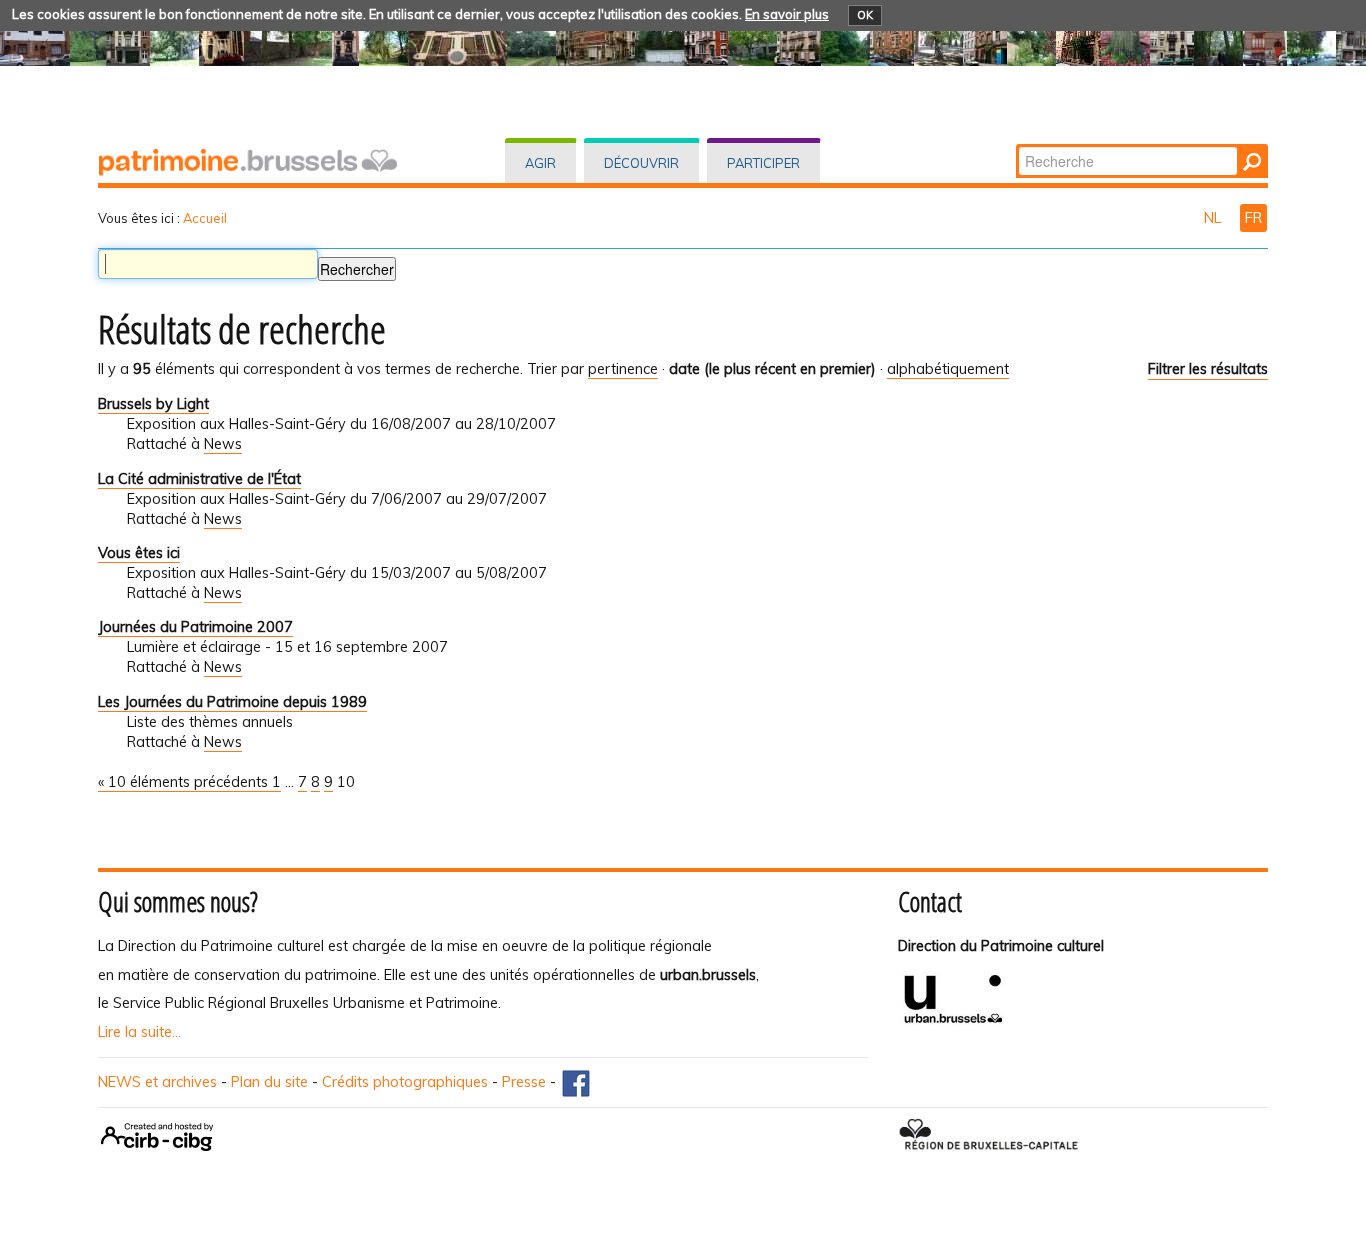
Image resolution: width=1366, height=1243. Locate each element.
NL (1214, 218)
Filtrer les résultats (1208, 369)
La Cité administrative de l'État (199, 479)
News (223, 444)
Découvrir (641, 163)
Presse (524, 1082)
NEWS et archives (157, 1082)
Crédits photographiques (405, 1082)
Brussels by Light (153, 404)
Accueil (205, 218)
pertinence (623, 369)
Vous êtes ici (139, 553)
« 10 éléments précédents (185, 782)
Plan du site (269, 1082)
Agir (540, 163)
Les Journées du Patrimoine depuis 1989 (232, 702)
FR (1253, 218)
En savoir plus (787, 14)
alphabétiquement (948, 369)
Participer (763, 163)
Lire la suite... (139, 1032)
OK (865, 15)
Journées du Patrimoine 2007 (195, 627)
